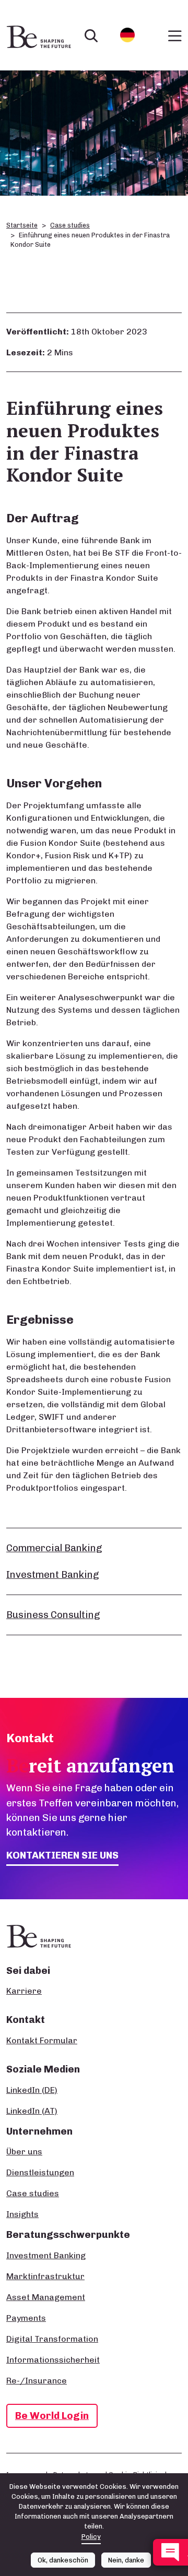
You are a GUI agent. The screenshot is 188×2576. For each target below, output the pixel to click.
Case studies (70, 225)
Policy (91, 2537)
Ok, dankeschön (63, 2560)
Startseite (22, 225)
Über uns (24, 2152)
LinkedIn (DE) (32, 2090)
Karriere (24, 1991)
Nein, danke (126, 2560)
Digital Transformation (52, 2339)
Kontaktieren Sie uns (62, 1855)
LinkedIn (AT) (32, 2111)
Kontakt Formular (42, 2040)
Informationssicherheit (53, 2360)
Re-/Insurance (37, 2381)
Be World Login (52, 2416)
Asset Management (46, 2297)
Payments (26, 2318)
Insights (22, 2214)
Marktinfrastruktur (45, 2276)
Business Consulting (53, 1615)
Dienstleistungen (40, 2172)
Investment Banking (52, 1574)
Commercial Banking (54, 1548)
